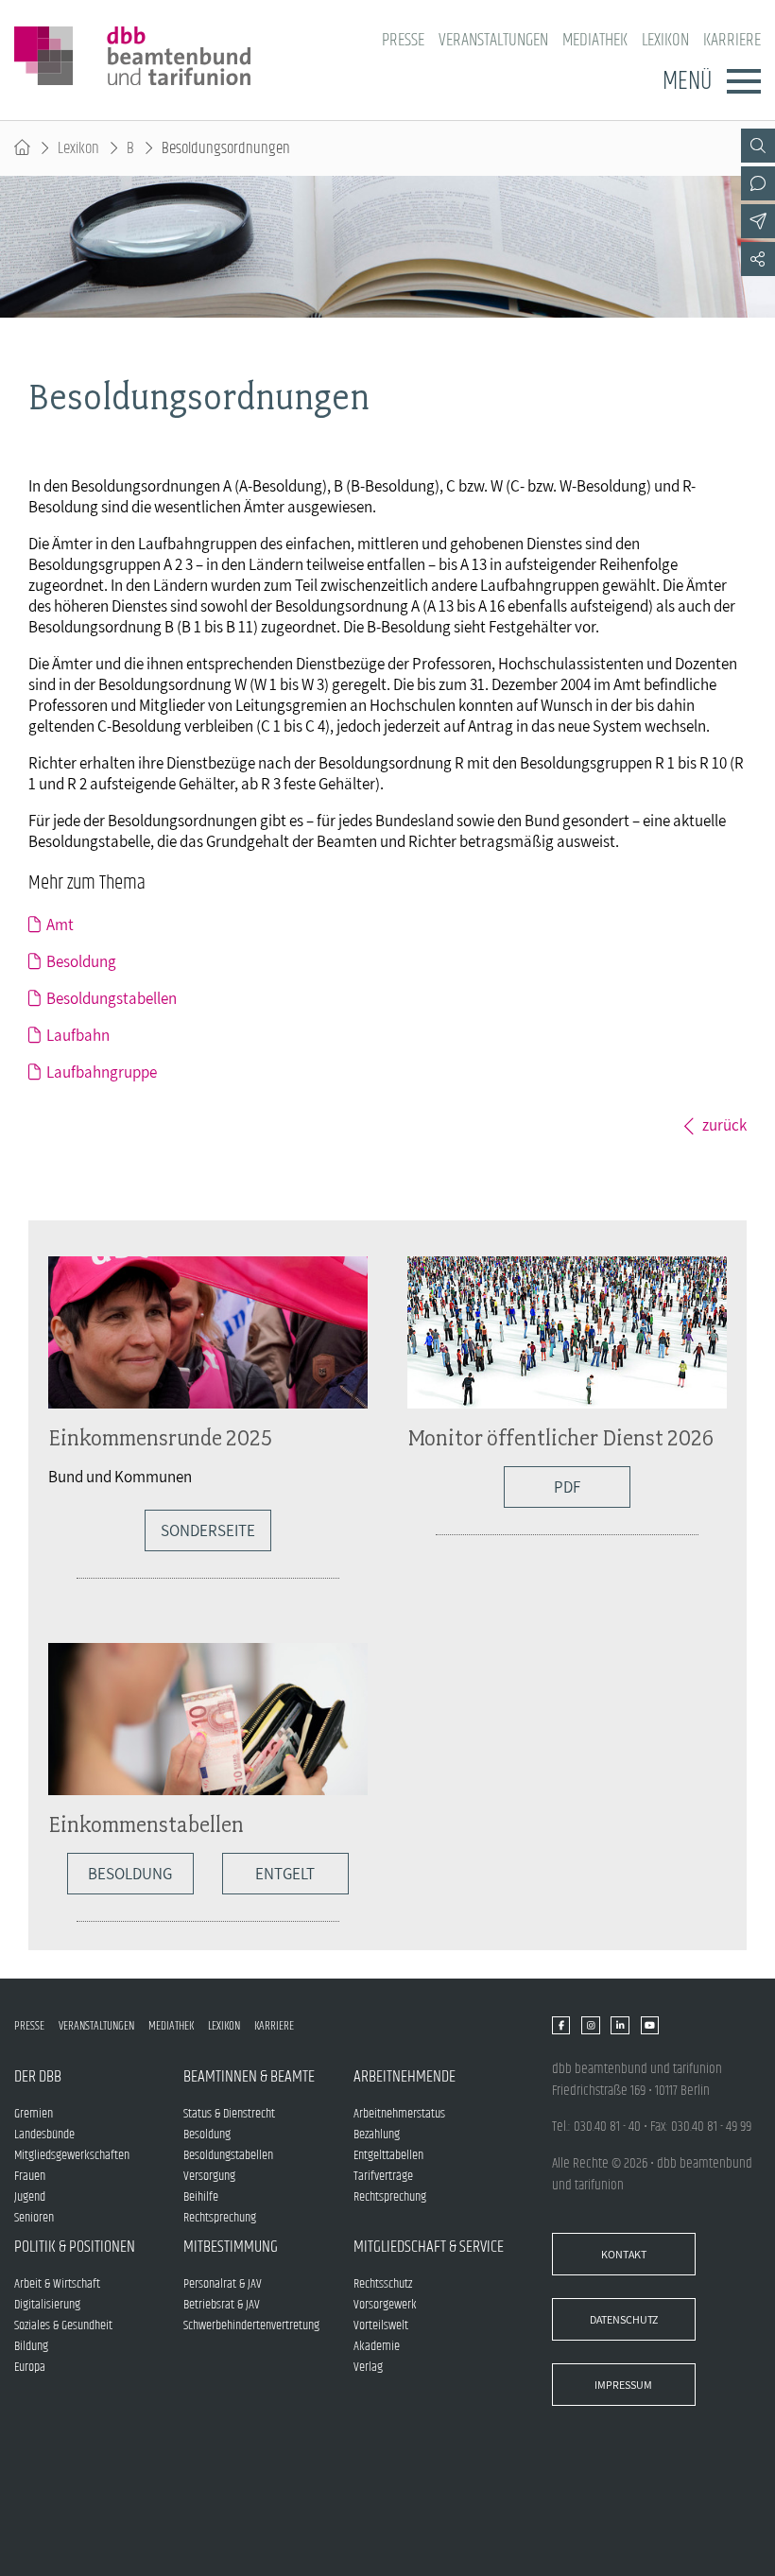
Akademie (377, 2346)
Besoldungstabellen (112, 998)
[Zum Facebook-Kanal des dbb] (561, 2026)
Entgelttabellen (388, 2155)
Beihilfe (201, 2197)
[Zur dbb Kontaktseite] (758, 183)
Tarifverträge (383, 2176)
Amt (60, 925)
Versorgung (209, 2176)
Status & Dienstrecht (229, 2114)
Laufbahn (78, 1035)
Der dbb (38, 2077)
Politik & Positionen (75, 2247)
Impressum (623, 2385)
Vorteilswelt (381, 2325)
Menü (687, 81)
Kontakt (624, 2254)
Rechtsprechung (220, 2218)
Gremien (34, 2114)
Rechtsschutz (383, 2284)
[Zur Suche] (758, 146)
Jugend (30, 2197)
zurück (724, 1125)
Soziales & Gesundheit (63, 2325)
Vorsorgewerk (385, 2305)
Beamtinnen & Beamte (249, 2077)
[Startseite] (22, 148)
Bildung (31, 2346)
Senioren (34, 2218)
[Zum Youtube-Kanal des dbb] (650, 2026)
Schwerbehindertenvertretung (251, 2325)
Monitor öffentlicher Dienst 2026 (560, 1437)
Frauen (30, 2176)
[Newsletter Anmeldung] (758, 221)
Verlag (368, 2367)
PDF (567, 1487)
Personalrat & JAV (223, 2284)
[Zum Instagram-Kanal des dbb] (590, 2026)
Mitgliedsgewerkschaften (72, 2155)
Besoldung (81, 961)
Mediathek (595, 40)
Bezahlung (377, 2135)
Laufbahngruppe (102, 1072)
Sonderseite (208, 1530)
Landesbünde (44, 2135)
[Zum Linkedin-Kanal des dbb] (620, 2026)
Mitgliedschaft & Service (429, 2247)
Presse (403, 40)
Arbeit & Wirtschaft (57, 2284)
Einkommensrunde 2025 (160, 1437)
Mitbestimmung (231, 2247)
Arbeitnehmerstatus (399, 2114)
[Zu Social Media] (758, 259)
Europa (30, 2367)
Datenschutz (624, 2319)
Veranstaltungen (493, 40)
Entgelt (285, 1874)
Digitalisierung (47, 2305)
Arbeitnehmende (405, 2077)
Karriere (732, 40)
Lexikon (665, 40)
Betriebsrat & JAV (222, 2305)
